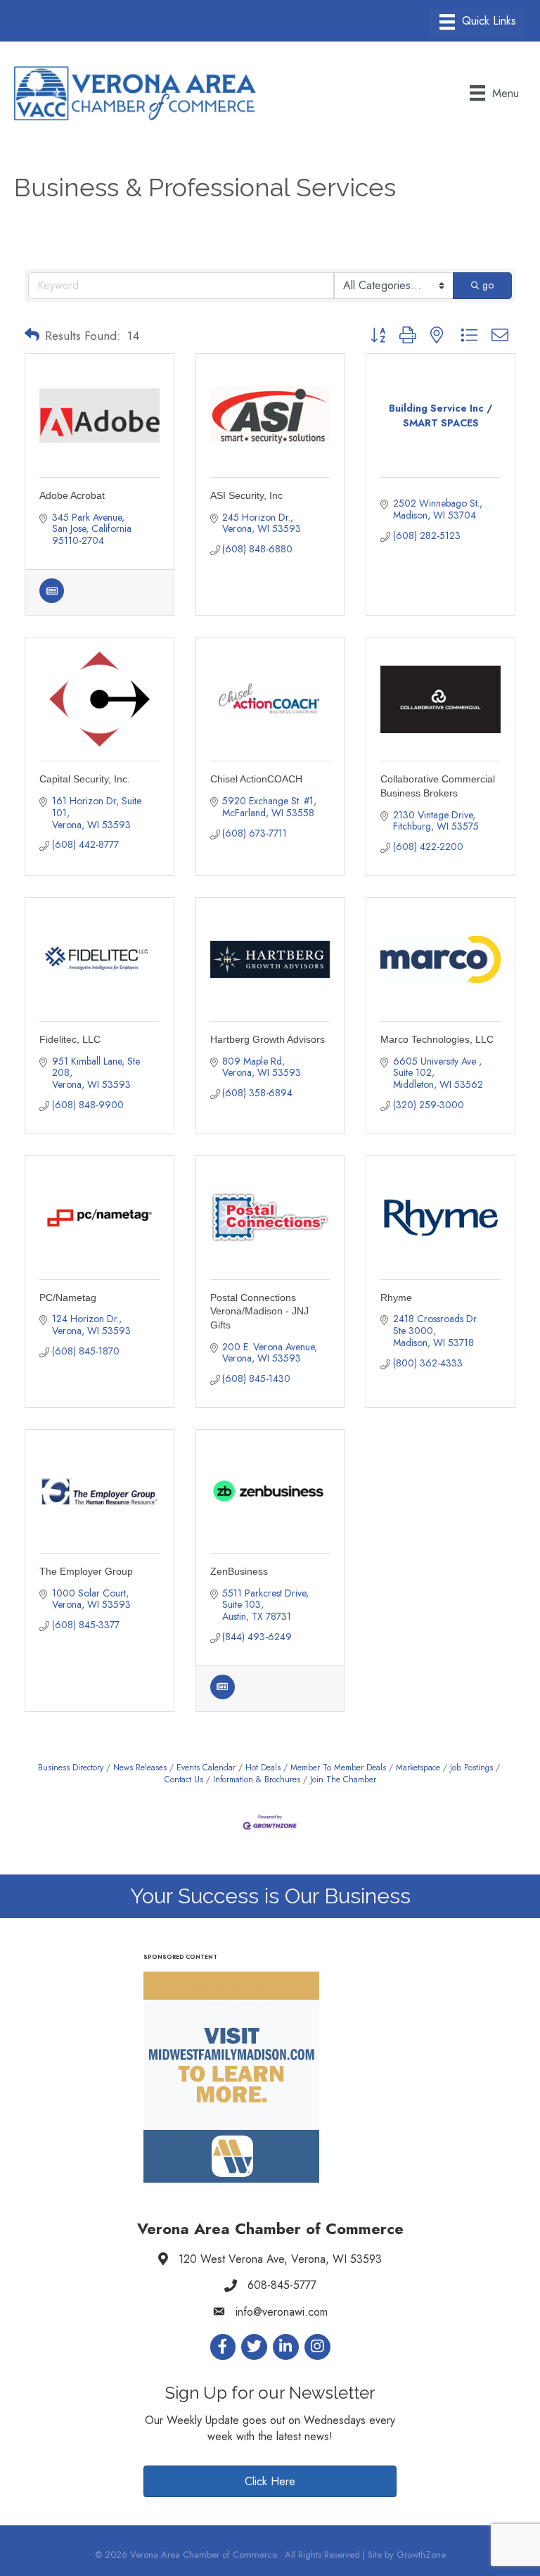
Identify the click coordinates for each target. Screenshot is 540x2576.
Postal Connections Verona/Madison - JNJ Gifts (259, 1311)
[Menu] (478, 22)
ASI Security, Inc (246, 495)
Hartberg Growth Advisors (268, 1039)
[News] (52, 599)
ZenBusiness (239, 1571)
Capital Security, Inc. (85, 779)
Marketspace (418, 1767)
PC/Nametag (68, 1297)
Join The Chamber (343, 1779)
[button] (32, 336)
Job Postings (471, 1767)
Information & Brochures (257, 1779)
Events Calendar (206, 1767)
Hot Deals (263, 1767)
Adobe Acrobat (72, 495)
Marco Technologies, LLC (437, 1039)
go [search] (488, 285)
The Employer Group (86, 1571)
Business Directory (71, 1767)
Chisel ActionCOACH (256, 779)
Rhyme (396, 1297)
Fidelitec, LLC (70, 1039)
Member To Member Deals (338, 1767)
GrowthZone (421, 2555)
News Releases (140, 1767)
